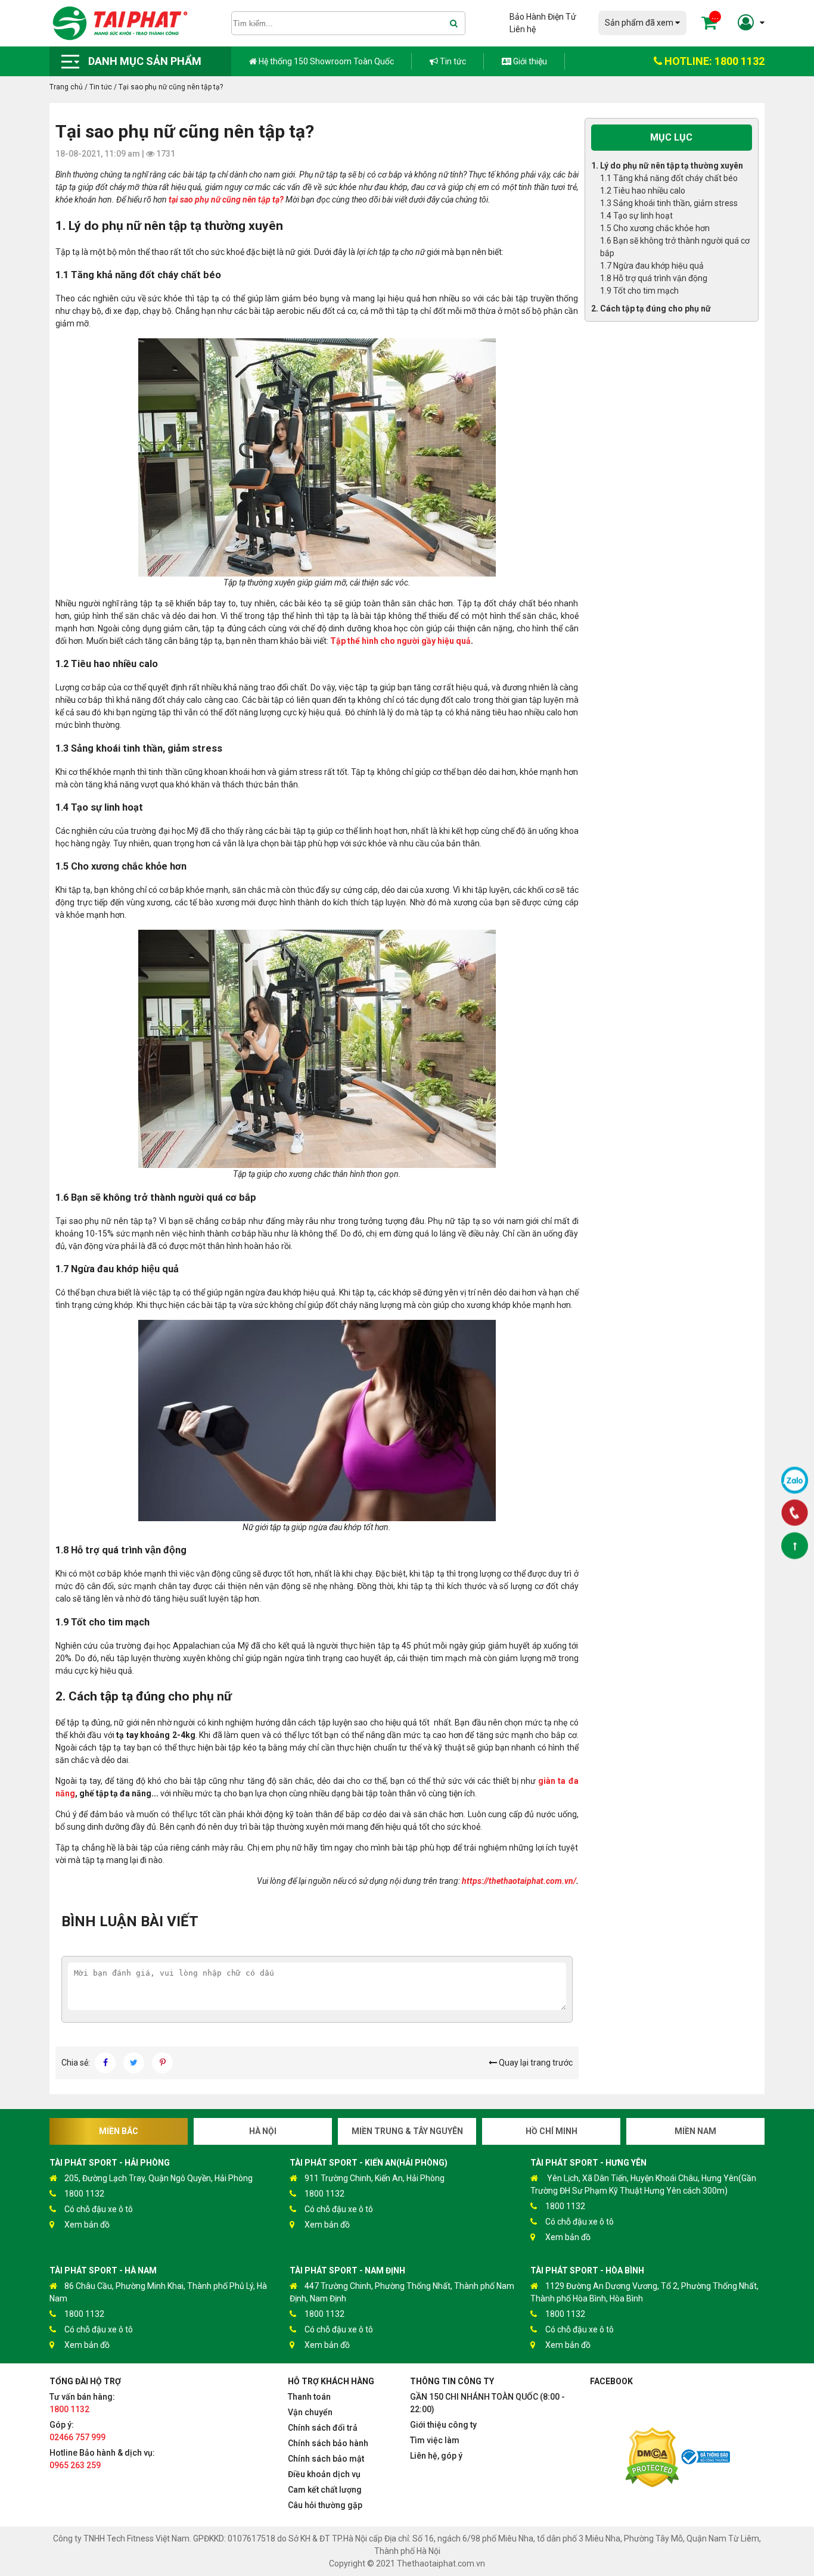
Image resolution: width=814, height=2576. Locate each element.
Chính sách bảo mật (326, 2459)
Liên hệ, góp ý (436, 2456)
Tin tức (452, 61)
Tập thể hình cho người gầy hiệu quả (400, 641)
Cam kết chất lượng (325, 2490)
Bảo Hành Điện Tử (543, 17)
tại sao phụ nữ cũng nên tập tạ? (226, 200)
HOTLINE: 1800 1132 (713, 61)
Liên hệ (523, 29)
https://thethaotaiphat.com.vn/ (519, 1881)
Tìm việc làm (435, 2440)
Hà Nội (263, 2131)
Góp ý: (77, 2431)
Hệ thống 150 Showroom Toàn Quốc (325, 61)
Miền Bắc (119, 2131)
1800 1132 (84, 2194)
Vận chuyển (310, 2412)
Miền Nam (695, 2131)
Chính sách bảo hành (328, 2443)
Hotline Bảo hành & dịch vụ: (102, 2459)
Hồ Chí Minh (552, 2131)
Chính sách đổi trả (323, 2428)
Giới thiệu (529, 61)
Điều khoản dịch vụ (324, 2474)
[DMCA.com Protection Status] (652, 2459)
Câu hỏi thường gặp (325, 2505)
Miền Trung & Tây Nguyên (407, 2131)
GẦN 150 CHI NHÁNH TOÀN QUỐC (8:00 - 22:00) (487, 2403)
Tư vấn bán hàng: (82, 2403)
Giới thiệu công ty (443, 2425)
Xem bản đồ (87, 2225)
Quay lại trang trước (535, 2063)
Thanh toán (309, 2397)
